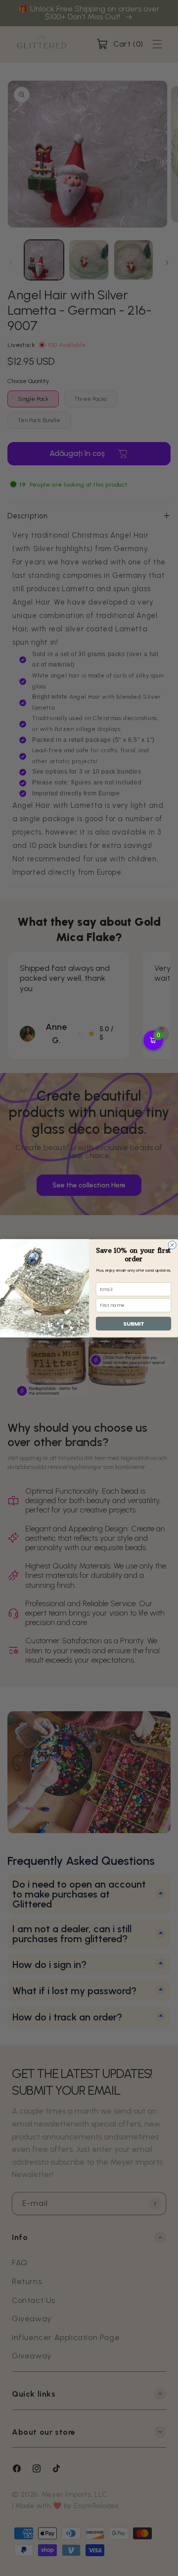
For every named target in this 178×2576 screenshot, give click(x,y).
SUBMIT (133, 1323)
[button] (153, 1040)
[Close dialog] (172, 1245)
